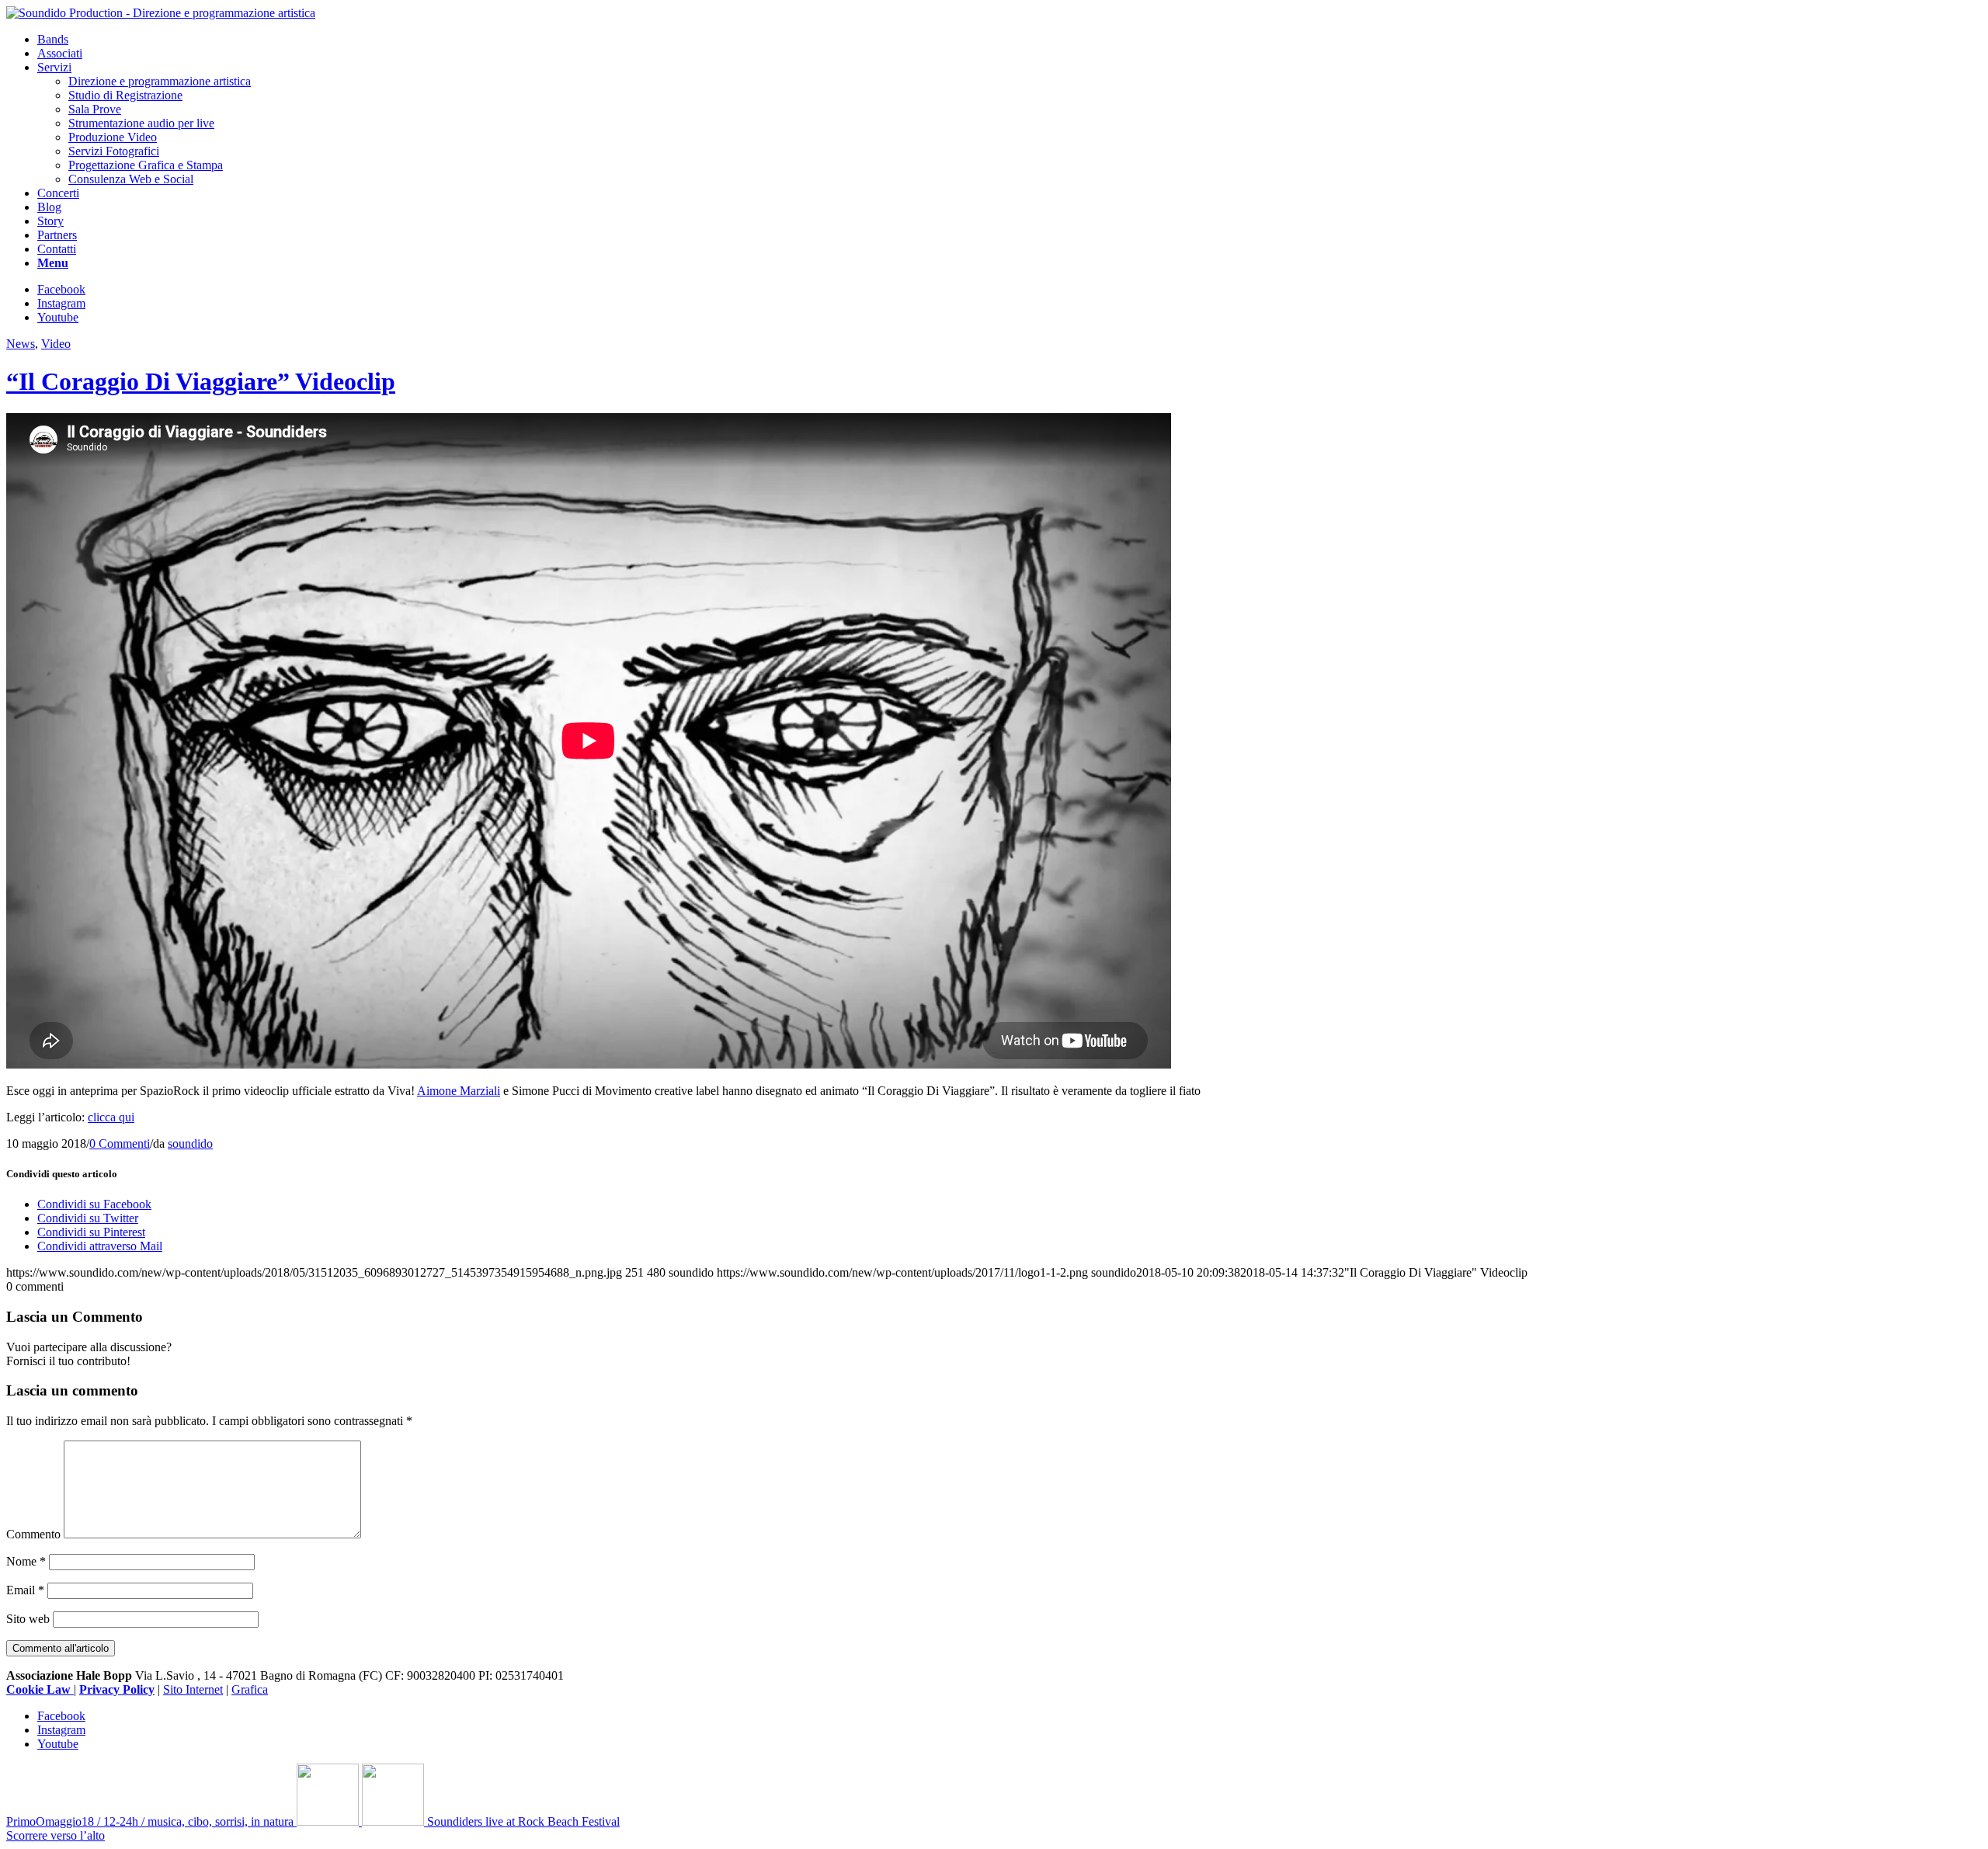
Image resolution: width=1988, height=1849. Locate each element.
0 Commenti (120, 1143)
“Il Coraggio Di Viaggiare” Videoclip (201, 381)
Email (25, 1590)
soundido (190, 1143)
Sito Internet (193, 1689)
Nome (26, 1561)
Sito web (28, 1619)
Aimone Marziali (459, 1091)
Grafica (250, 1689)
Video (56, 344)
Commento (33, 1534)
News (21, 344)
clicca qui (111, 1117)
